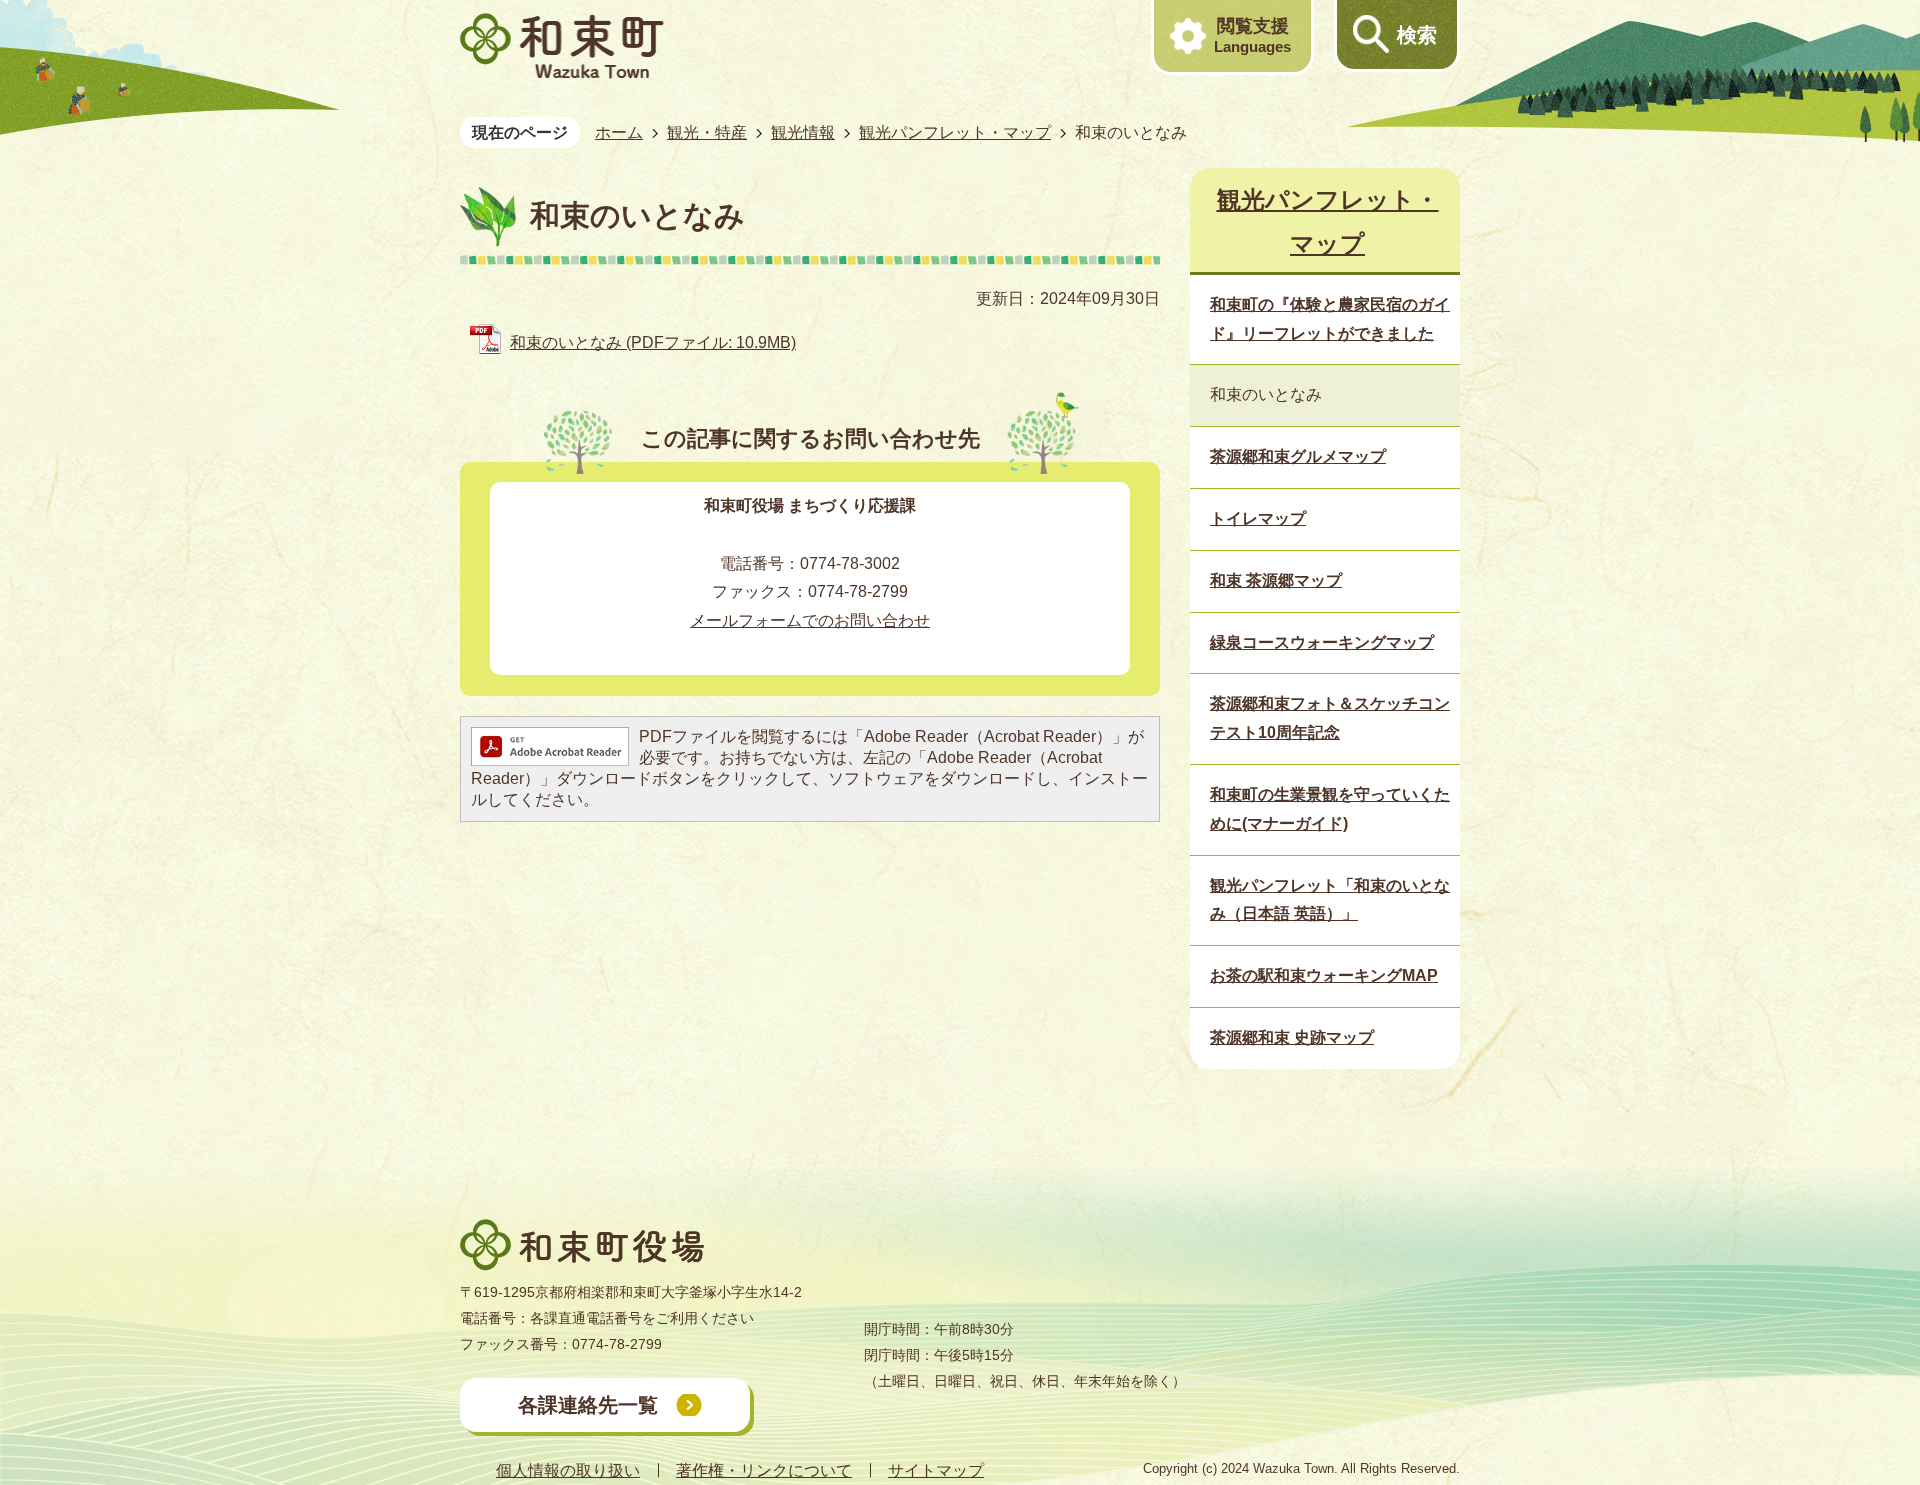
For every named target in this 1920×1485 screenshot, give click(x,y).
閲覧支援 (1252, 35)
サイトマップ (936, 1470)
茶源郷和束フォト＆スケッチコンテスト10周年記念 (1330, 718)
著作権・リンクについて (764, 1470)
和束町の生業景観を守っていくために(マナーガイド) (1330, 809)
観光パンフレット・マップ (955, 132)
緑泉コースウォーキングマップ (1322, 642)
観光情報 (803, 132)
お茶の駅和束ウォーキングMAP (1324, 975)
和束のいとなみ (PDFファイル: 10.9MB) (653, 342)
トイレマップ (1258, 518)
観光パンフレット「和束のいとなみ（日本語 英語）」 (1330, 900)
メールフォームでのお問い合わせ (810, 620)
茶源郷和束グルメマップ (1298, 456)
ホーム (619, 132)
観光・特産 (707, 132)
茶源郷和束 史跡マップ (1292, 1037)
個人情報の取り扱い (568, 1470)
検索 (1417, 35)
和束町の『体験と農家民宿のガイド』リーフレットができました (1330, 319)
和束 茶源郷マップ (1276, 580)
